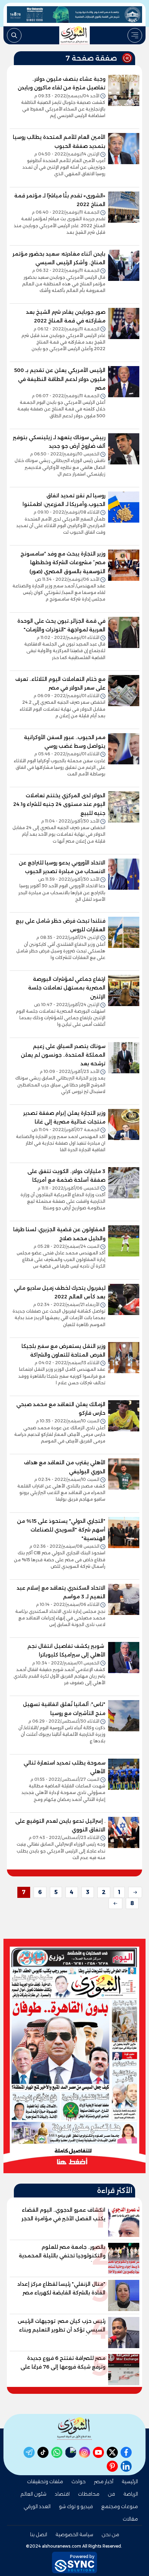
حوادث (78, 2481)
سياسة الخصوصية (74, 2534)
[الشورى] (74, 35)
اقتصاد (62, 2494)
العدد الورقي (37, 2506)
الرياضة (131, 2494)
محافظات (89, 2494)
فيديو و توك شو (76, 2506)
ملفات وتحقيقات (45, 2481)
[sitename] (74, 2429)
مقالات (130, 2519)
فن (111, 2494)
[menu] (135, 35)
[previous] (135, 1892)
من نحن (110, 2534)
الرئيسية (130, 2481)
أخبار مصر (104, 2481)
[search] (14, 35)
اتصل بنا (39, 2534)
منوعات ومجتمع (120, 2506)
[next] (115, 1903)
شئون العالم (33, 2494)
